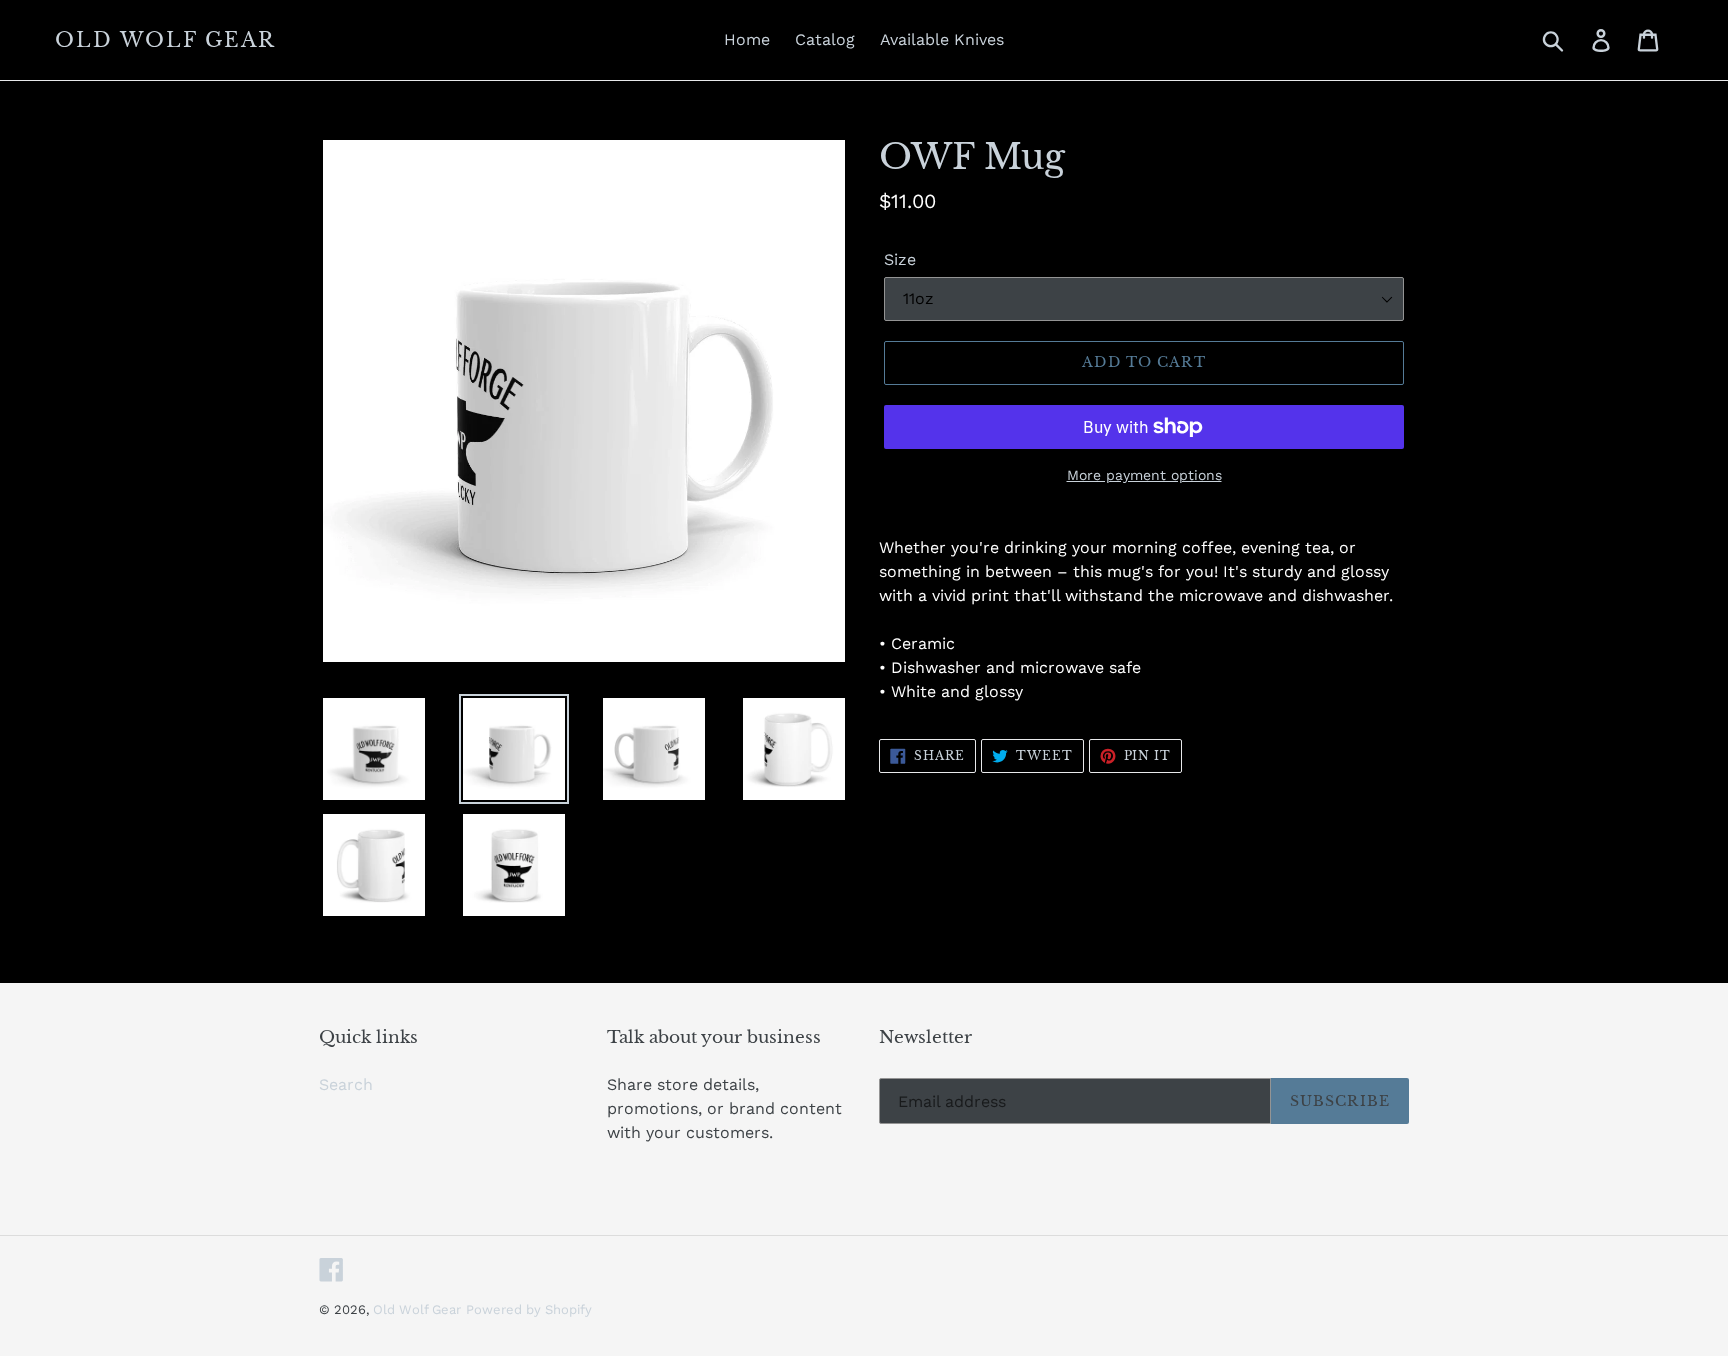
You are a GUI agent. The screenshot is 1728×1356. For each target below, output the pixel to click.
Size (900, 259)
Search (346, 1084)
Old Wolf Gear (165, 40)
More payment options (1144, 475)
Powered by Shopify (529, 1309)
